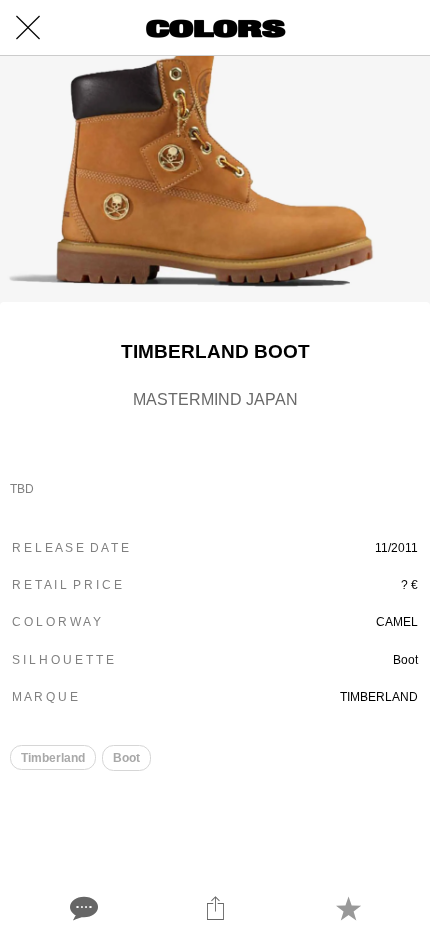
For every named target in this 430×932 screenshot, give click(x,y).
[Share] (215, 908)
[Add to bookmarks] (348, 908)
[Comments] (82, 908)
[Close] (28, 28)
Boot (126, 758)
